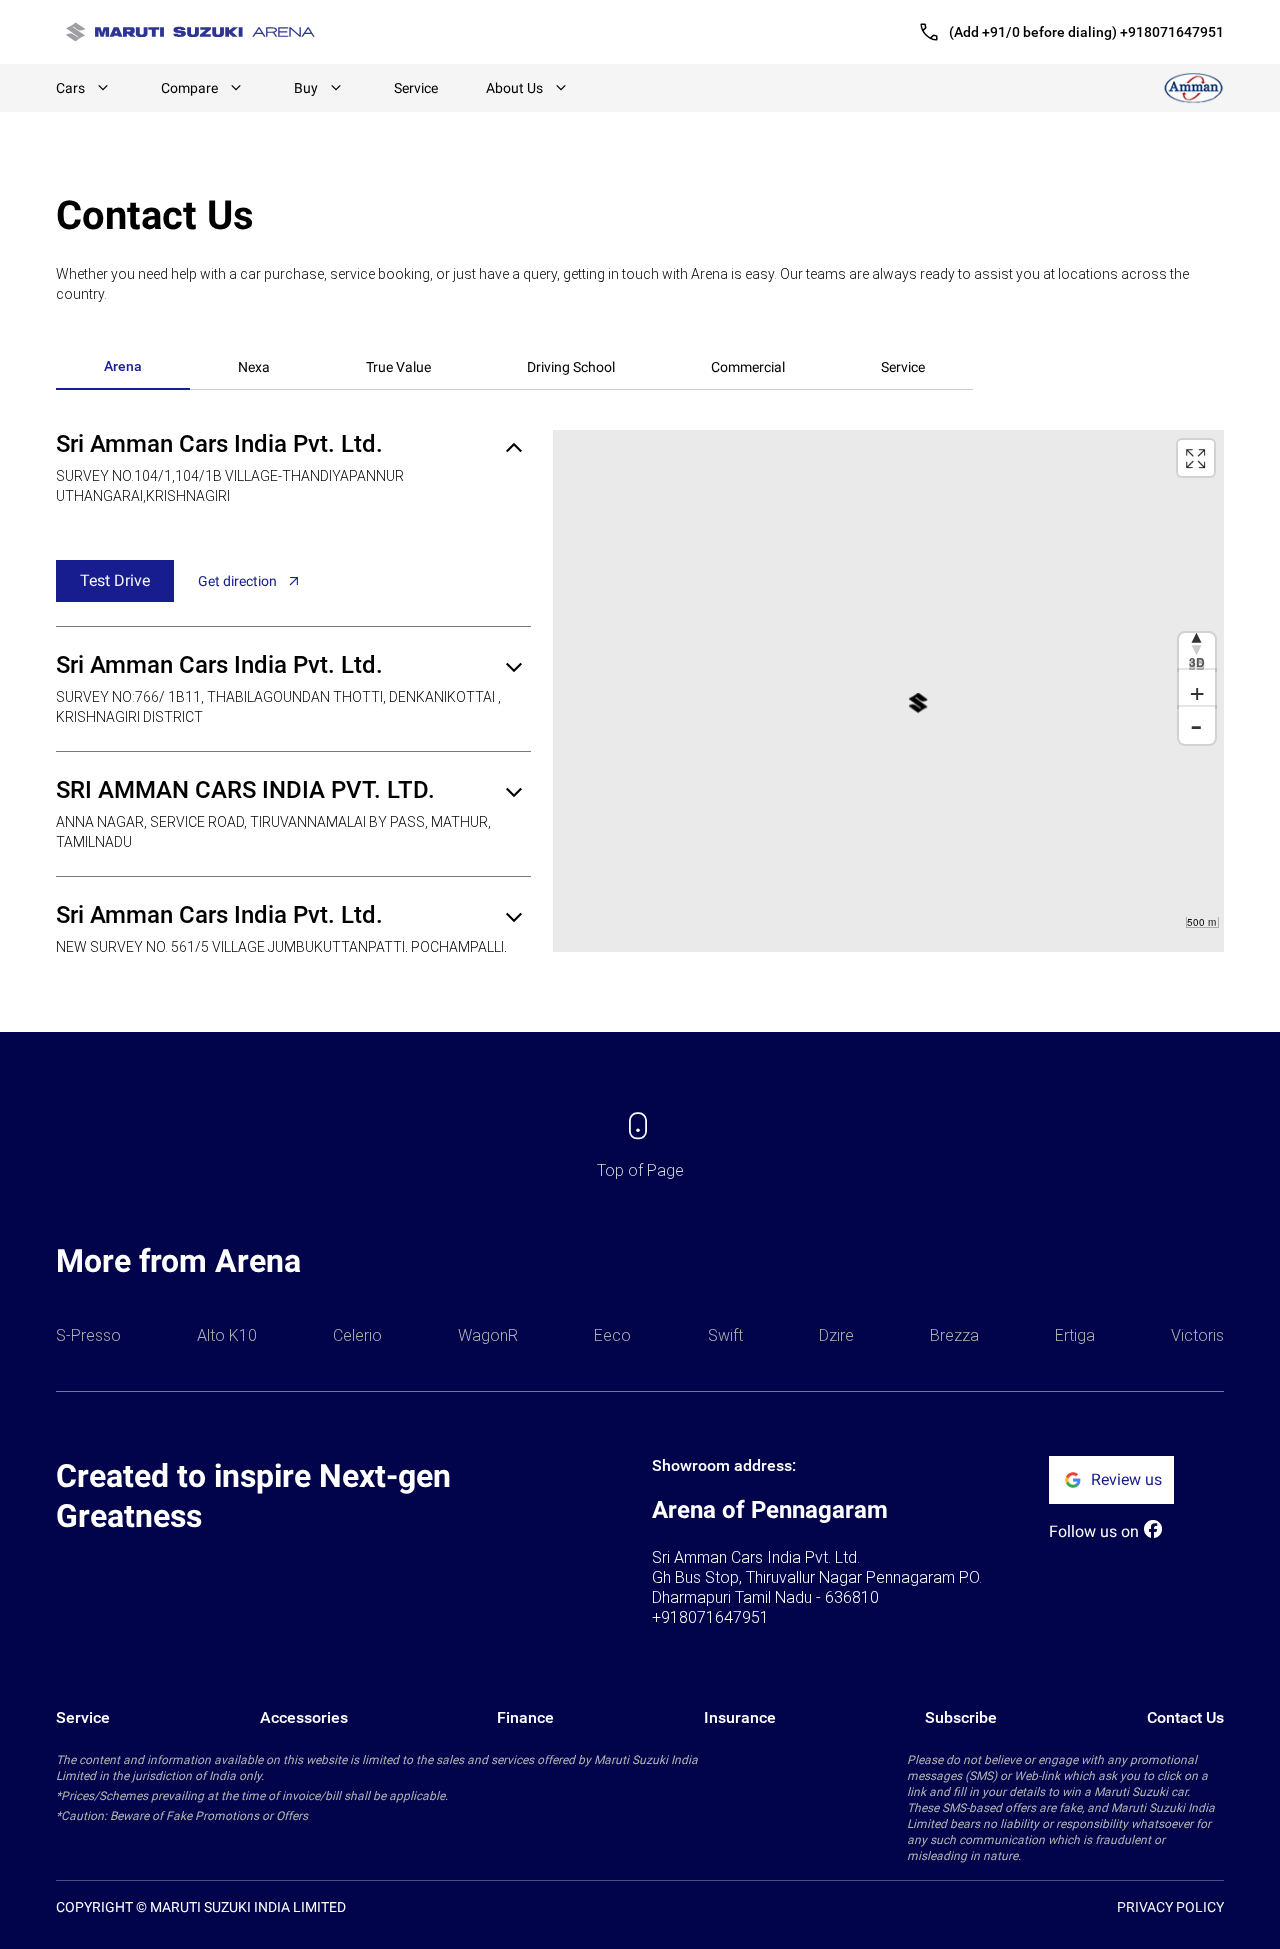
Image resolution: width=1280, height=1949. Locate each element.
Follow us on (1094, 1531)
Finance (525, 1717)
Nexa (254, 367)
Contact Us (1185, 1717)
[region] (888, 691)
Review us (1126, 1479)
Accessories (304, 1717)
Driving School (571, 367)
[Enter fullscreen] (1196, 458)
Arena (123, 366)
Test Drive (115, 580)
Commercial (748, 367)
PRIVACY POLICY (1170, 1907)
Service (416, 88)
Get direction (237, 581)
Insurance (740, 1717)
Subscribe (961, 1717)
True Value (398, 367)
